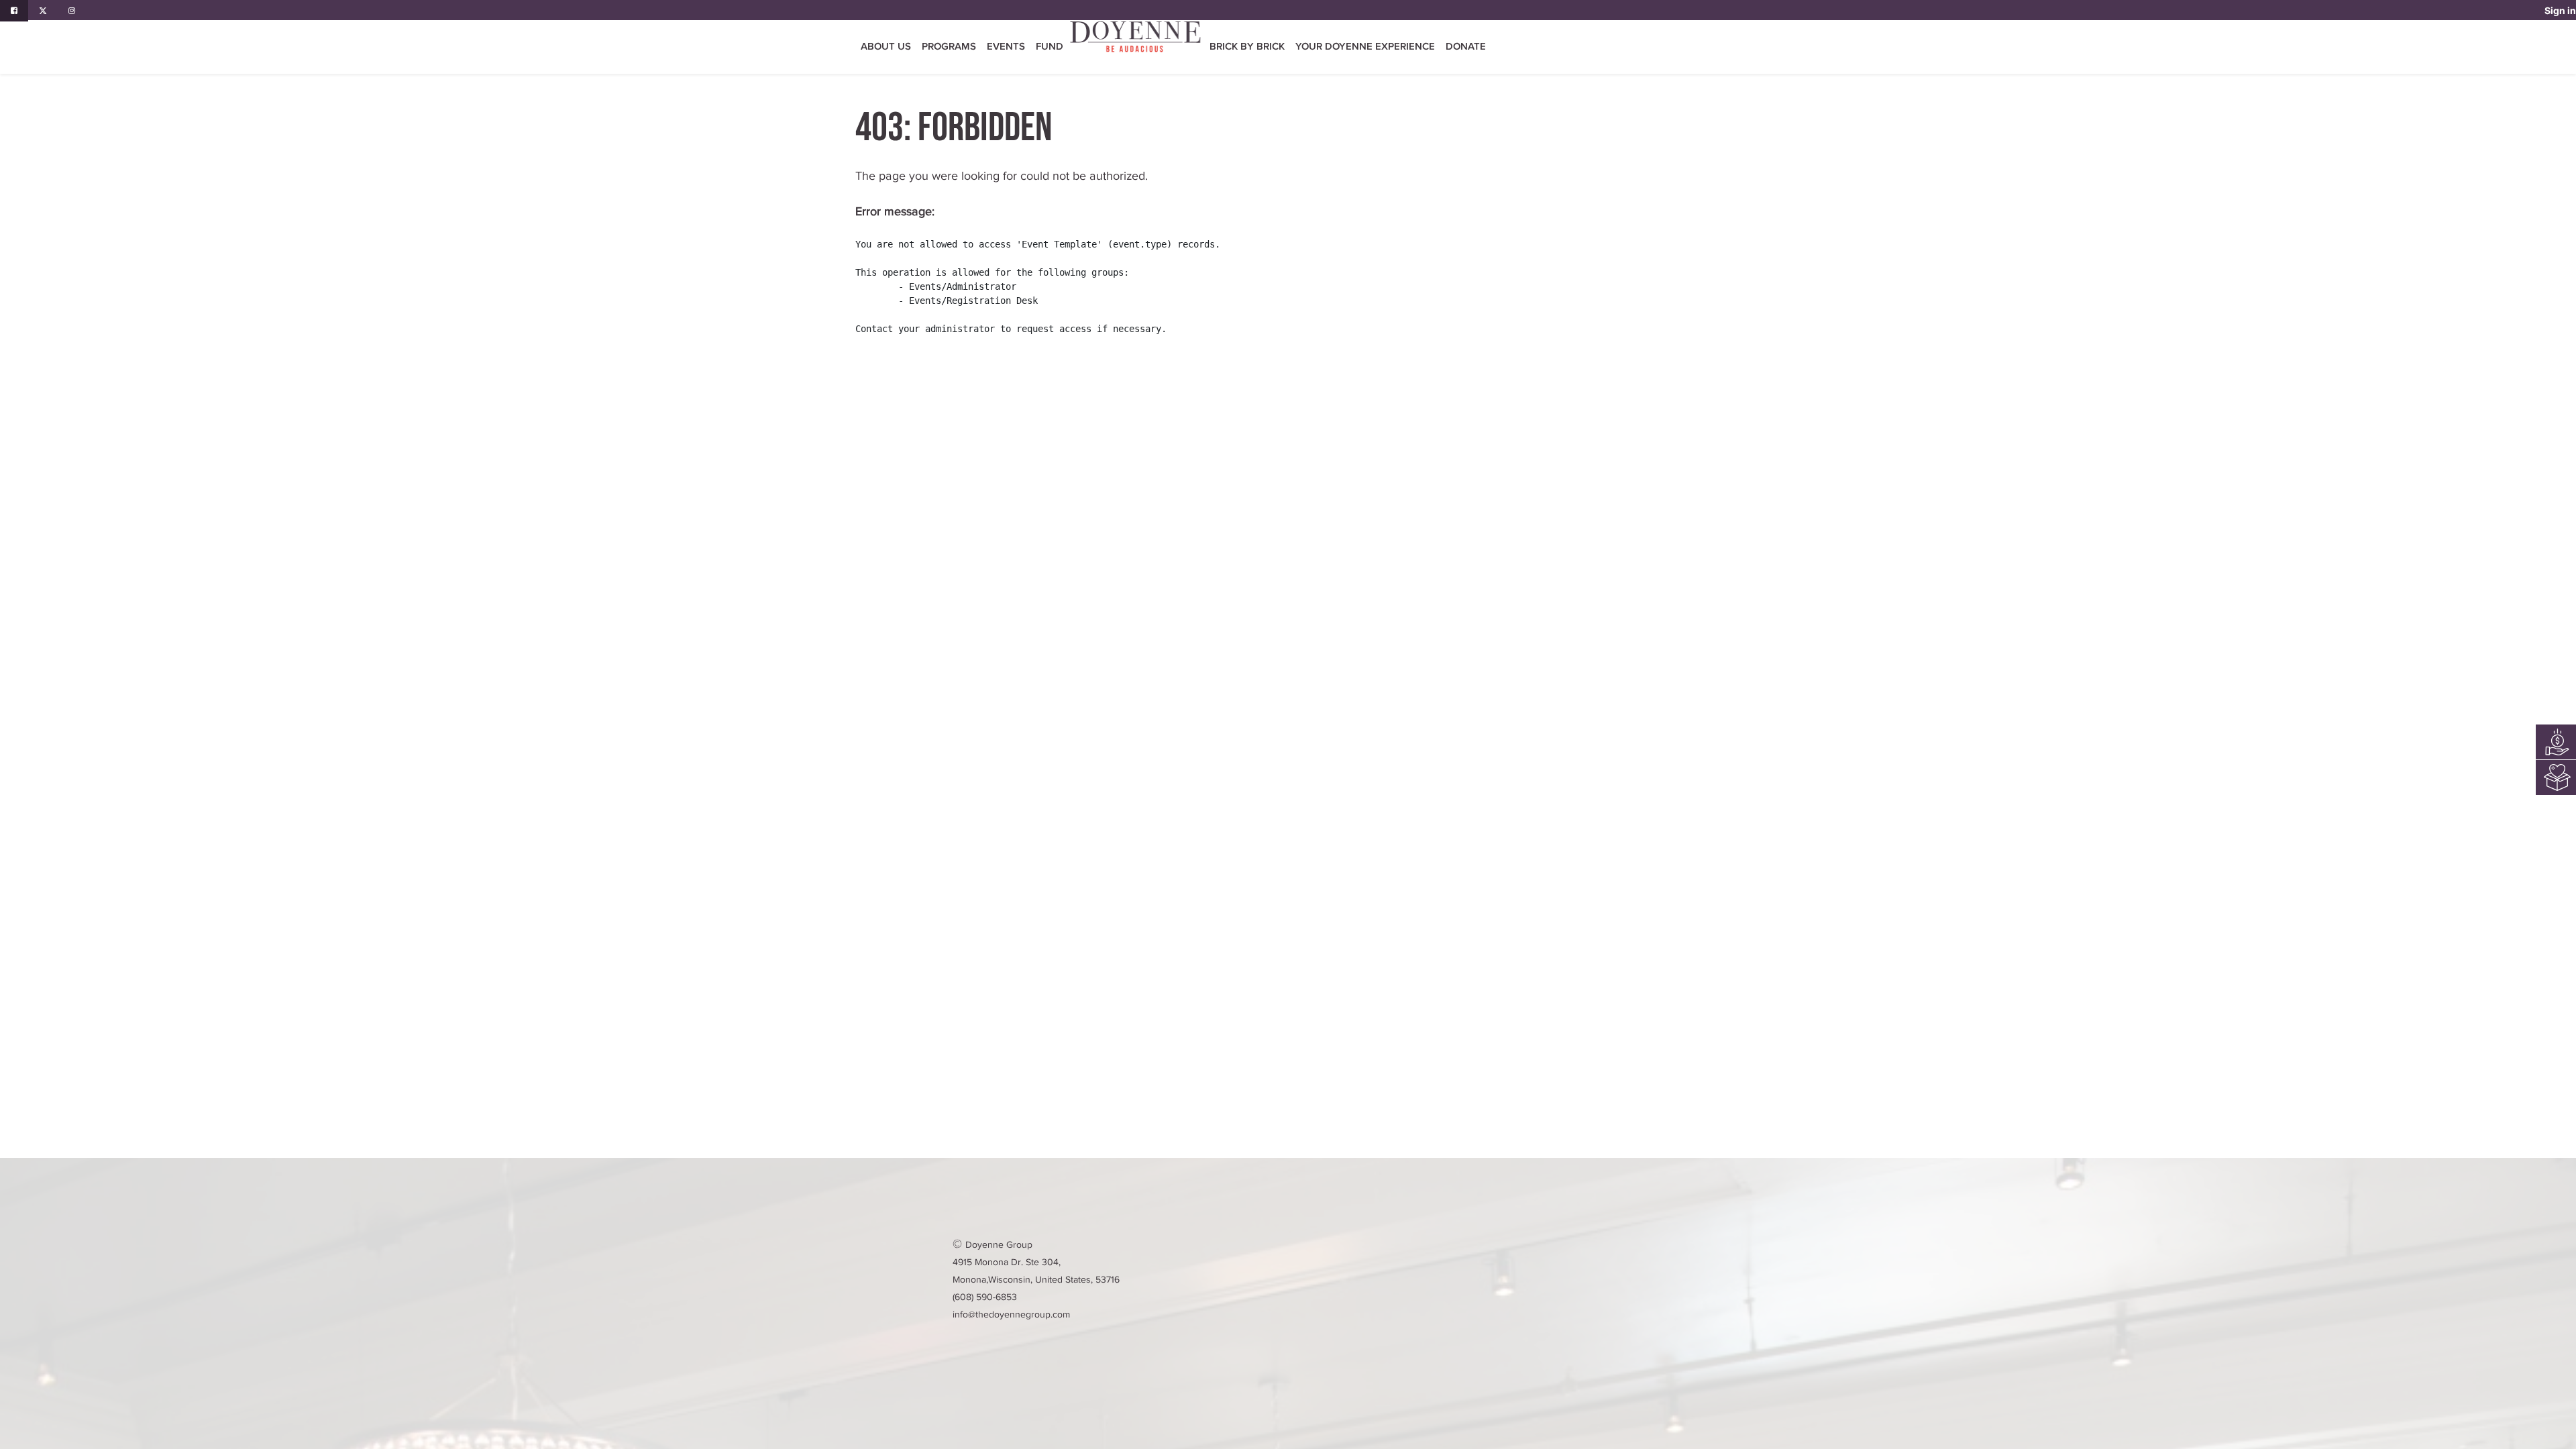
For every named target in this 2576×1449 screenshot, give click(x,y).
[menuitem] (1050, 47)
